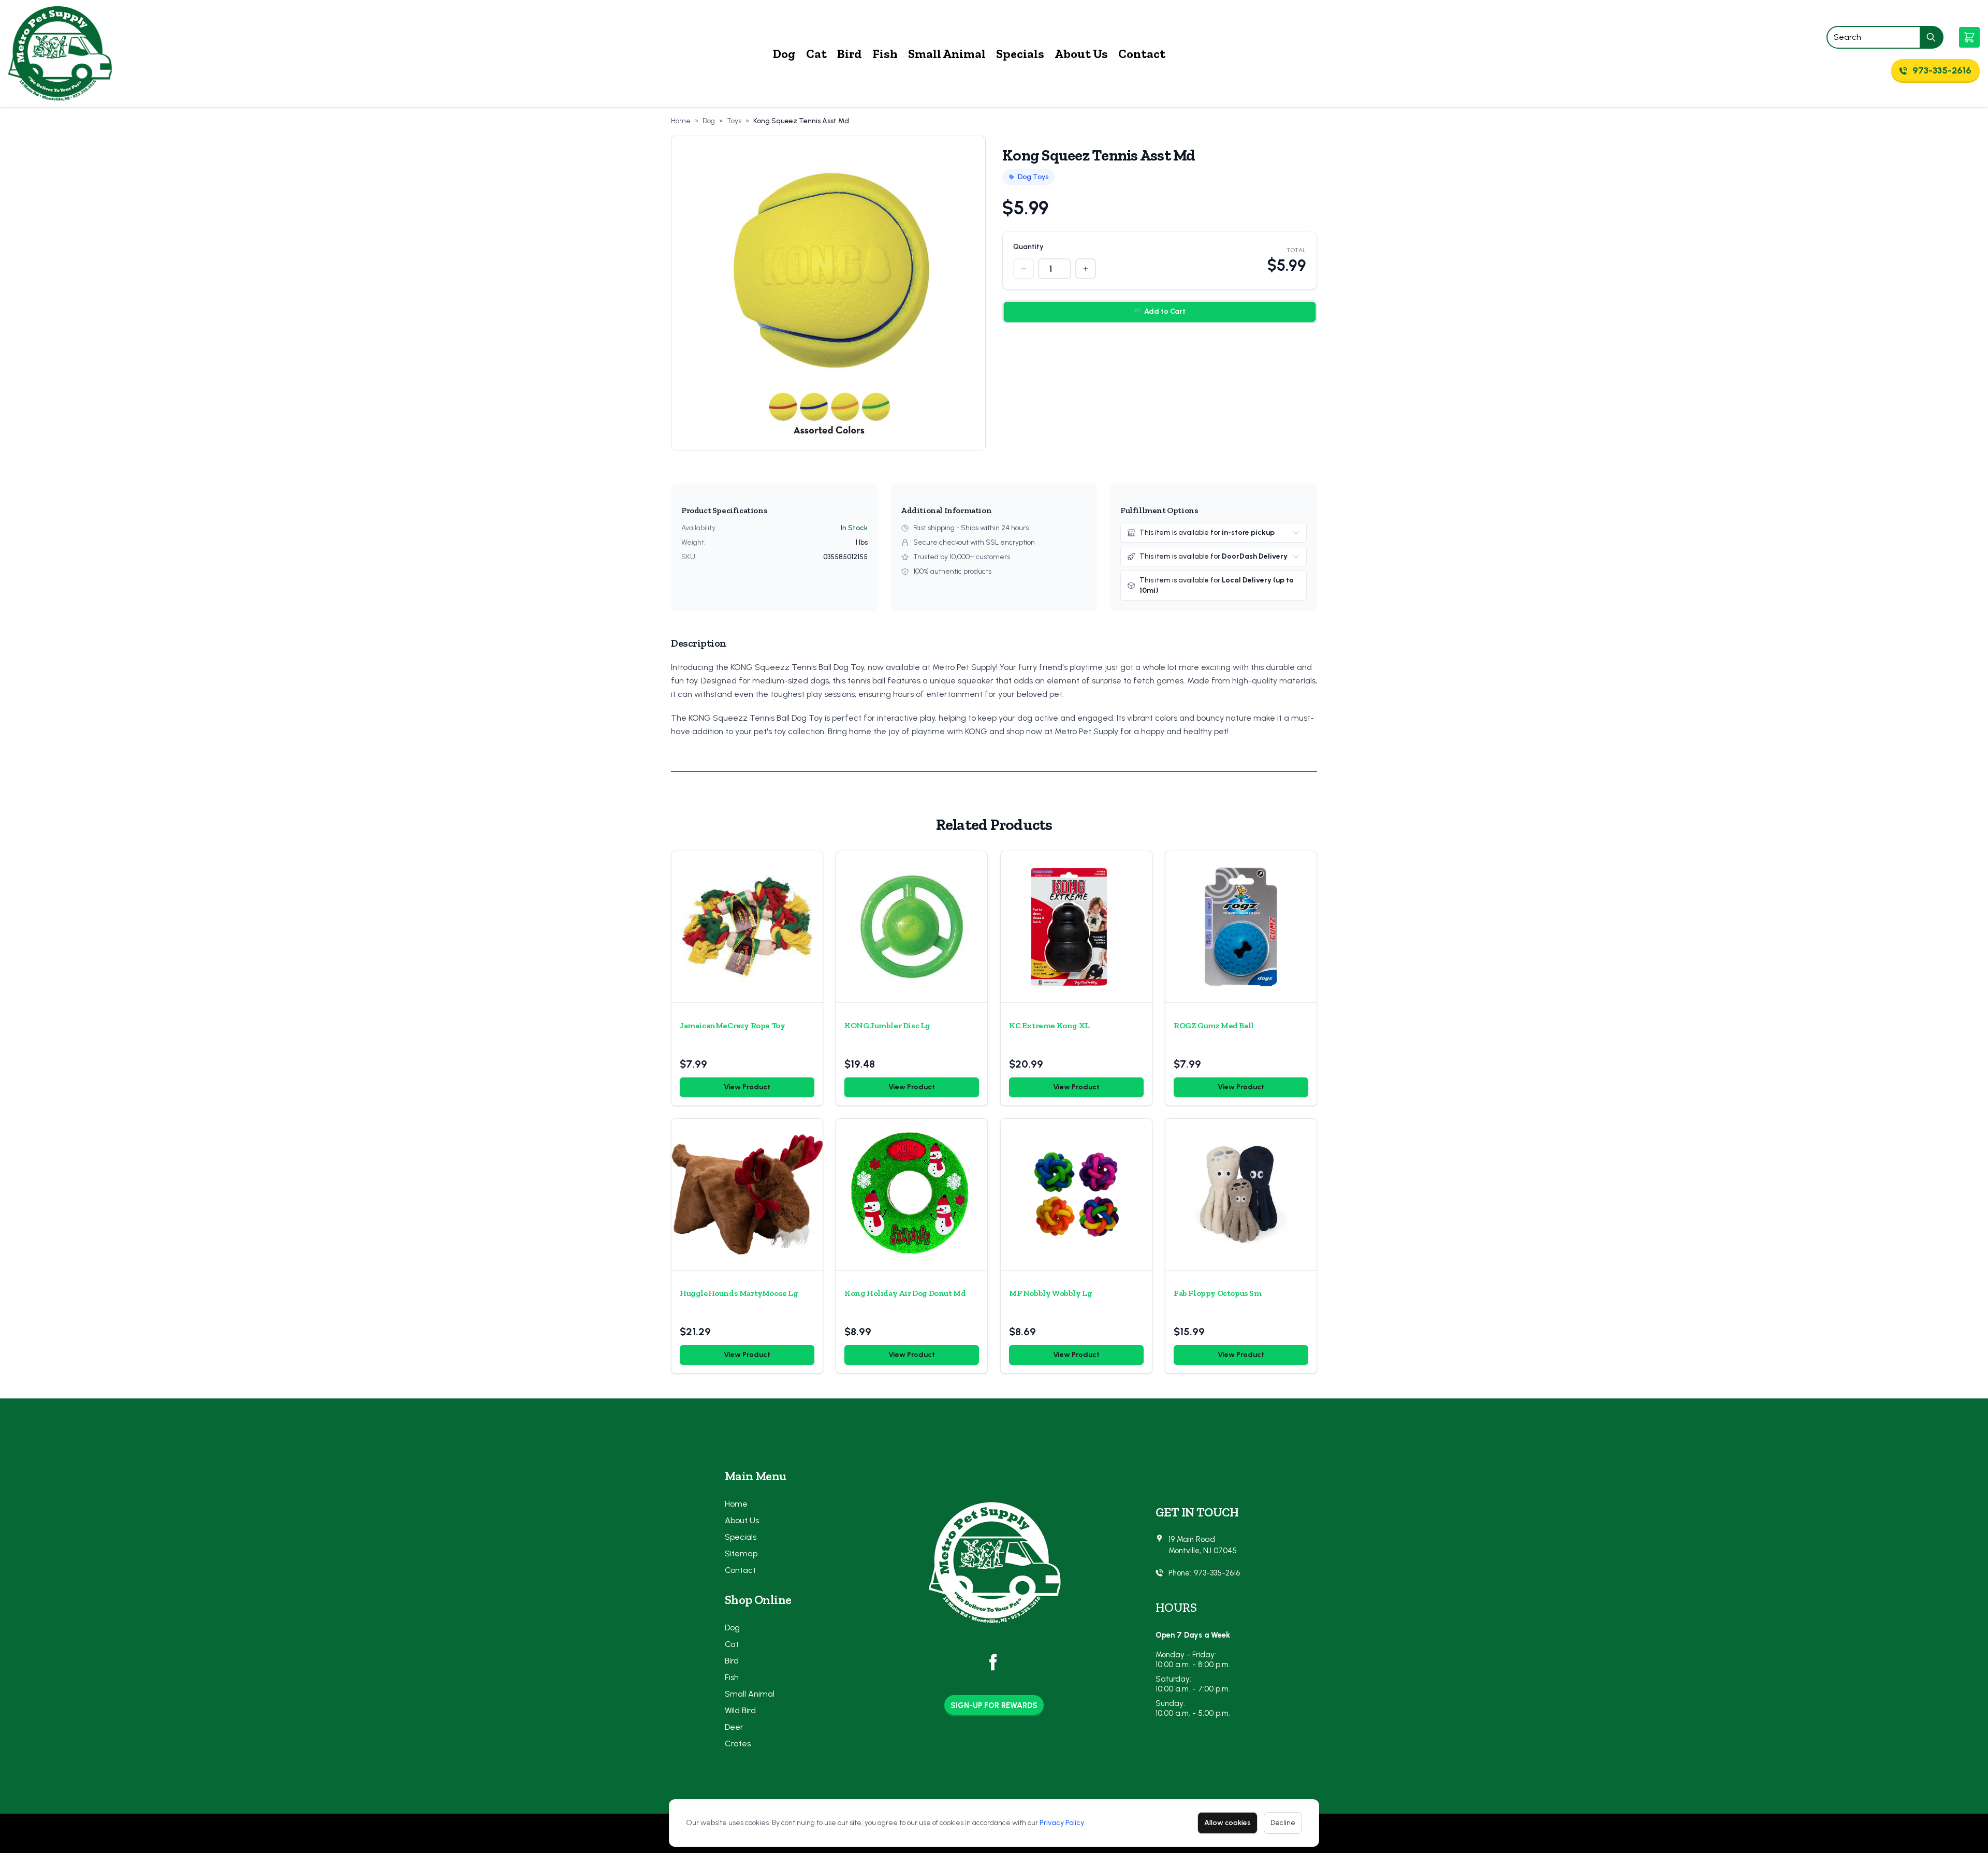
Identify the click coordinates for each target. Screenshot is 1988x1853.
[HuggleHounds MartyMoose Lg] (747, 1194)
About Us (1081, 54)
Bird (850, 54)
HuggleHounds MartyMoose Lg (739, 1293)
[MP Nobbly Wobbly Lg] (1076, 1194)
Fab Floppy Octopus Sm (1218, 1293)
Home (681, 121)
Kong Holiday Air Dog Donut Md (905, 1293)
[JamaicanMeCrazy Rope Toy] (747, 927)
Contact (1142, 54)
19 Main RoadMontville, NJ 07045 (1203, 1545)
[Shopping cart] (1969, 37)
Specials (1020, 54)
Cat (816, 54)
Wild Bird (740, 1710)
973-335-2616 (1217, 1573)
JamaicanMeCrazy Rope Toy (732, 1025)
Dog (784, 54)
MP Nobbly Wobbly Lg (1050, 1293)
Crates (738, 1743)
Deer (734, 1727)
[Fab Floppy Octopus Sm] (1241, 1194)
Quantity (1028, 247)
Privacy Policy (1062, 1823)
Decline (1283, 1823)
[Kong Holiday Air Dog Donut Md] (912, 1194)
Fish (885, 54)
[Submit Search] (1932, 37)
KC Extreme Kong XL (1049, 1025)
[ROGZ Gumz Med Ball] (1241, 927)
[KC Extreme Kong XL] (1076, 927)
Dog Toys (1033, 177)
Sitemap (741, 1553)
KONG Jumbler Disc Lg (887, 1025)
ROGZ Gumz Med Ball (1214, 1025)
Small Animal (947, 54)
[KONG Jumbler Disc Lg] (912, 927)
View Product (747, 1087)
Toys (734, 121)
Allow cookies (1227, 1823)
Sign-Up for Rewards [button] (994, 1705)
